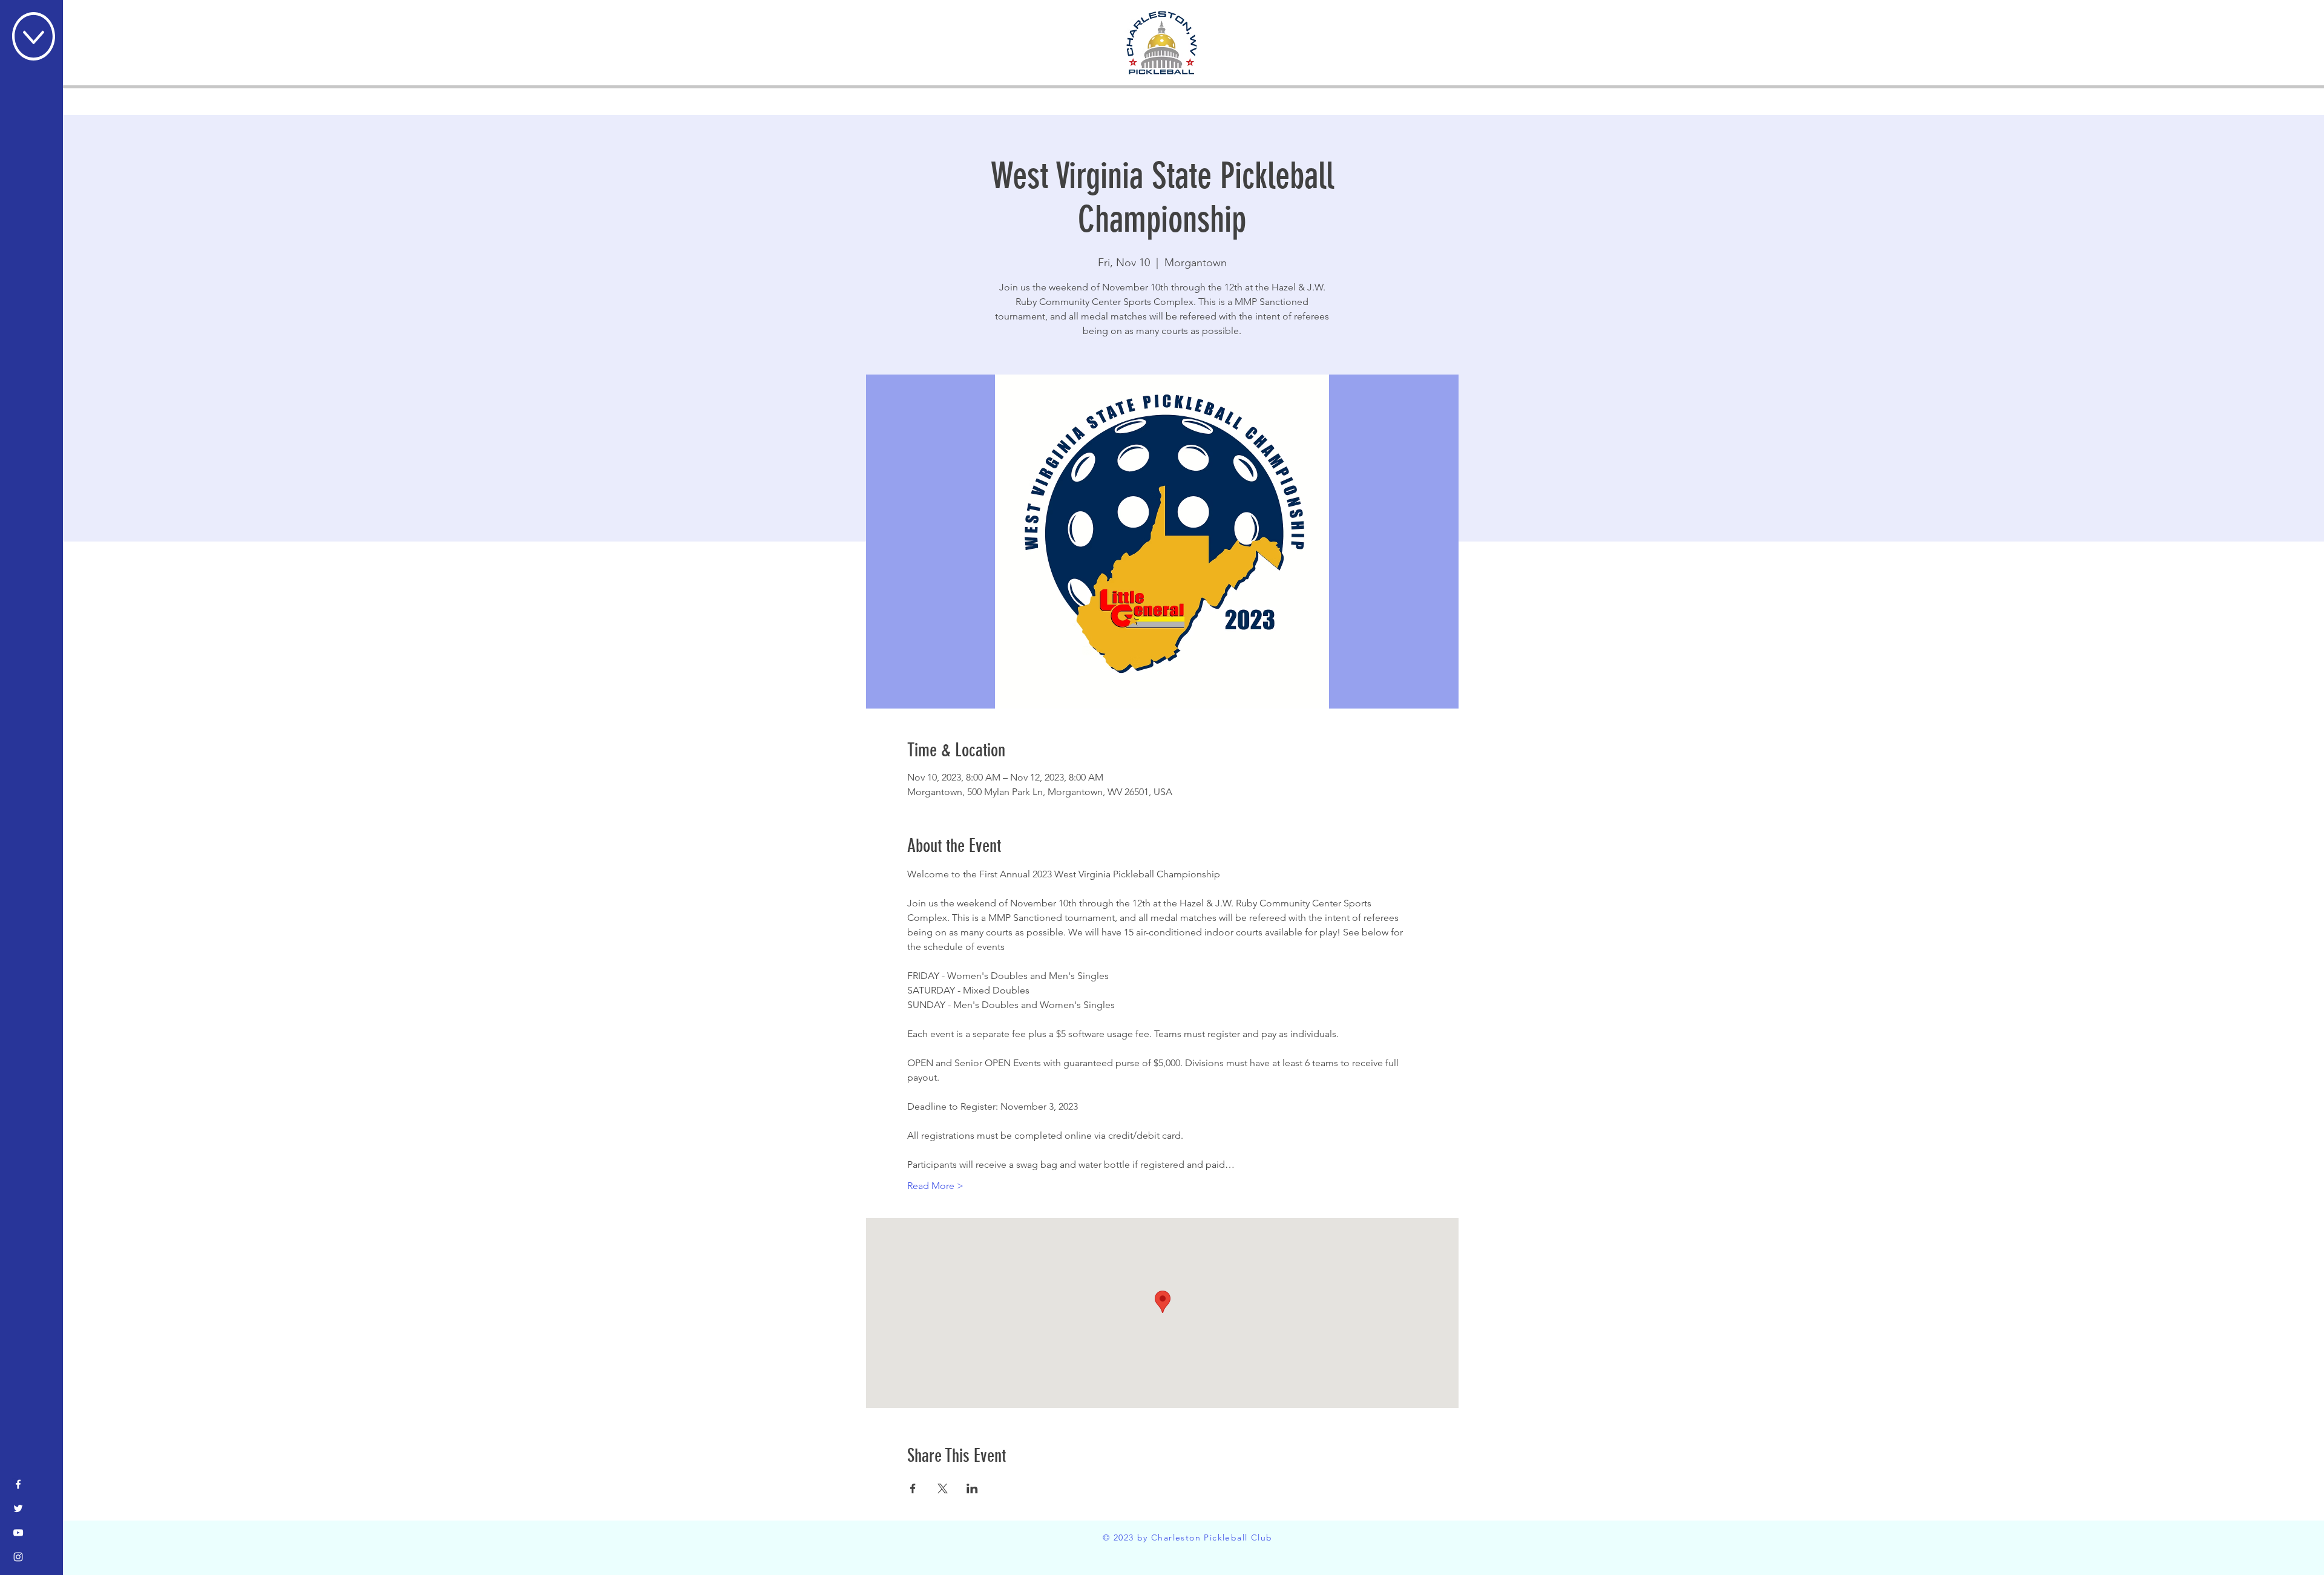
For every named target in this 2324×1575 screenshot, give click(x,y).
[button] (34, 36)
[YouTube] (18, 1533)
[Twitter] (18, 1508)
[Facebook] (18, 1484)
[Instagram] (18, 1557)
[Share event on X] (943, 1488)
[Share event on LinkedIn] (972, 1488)
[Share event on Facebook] (913, 1488)
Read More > (935, 1186)
